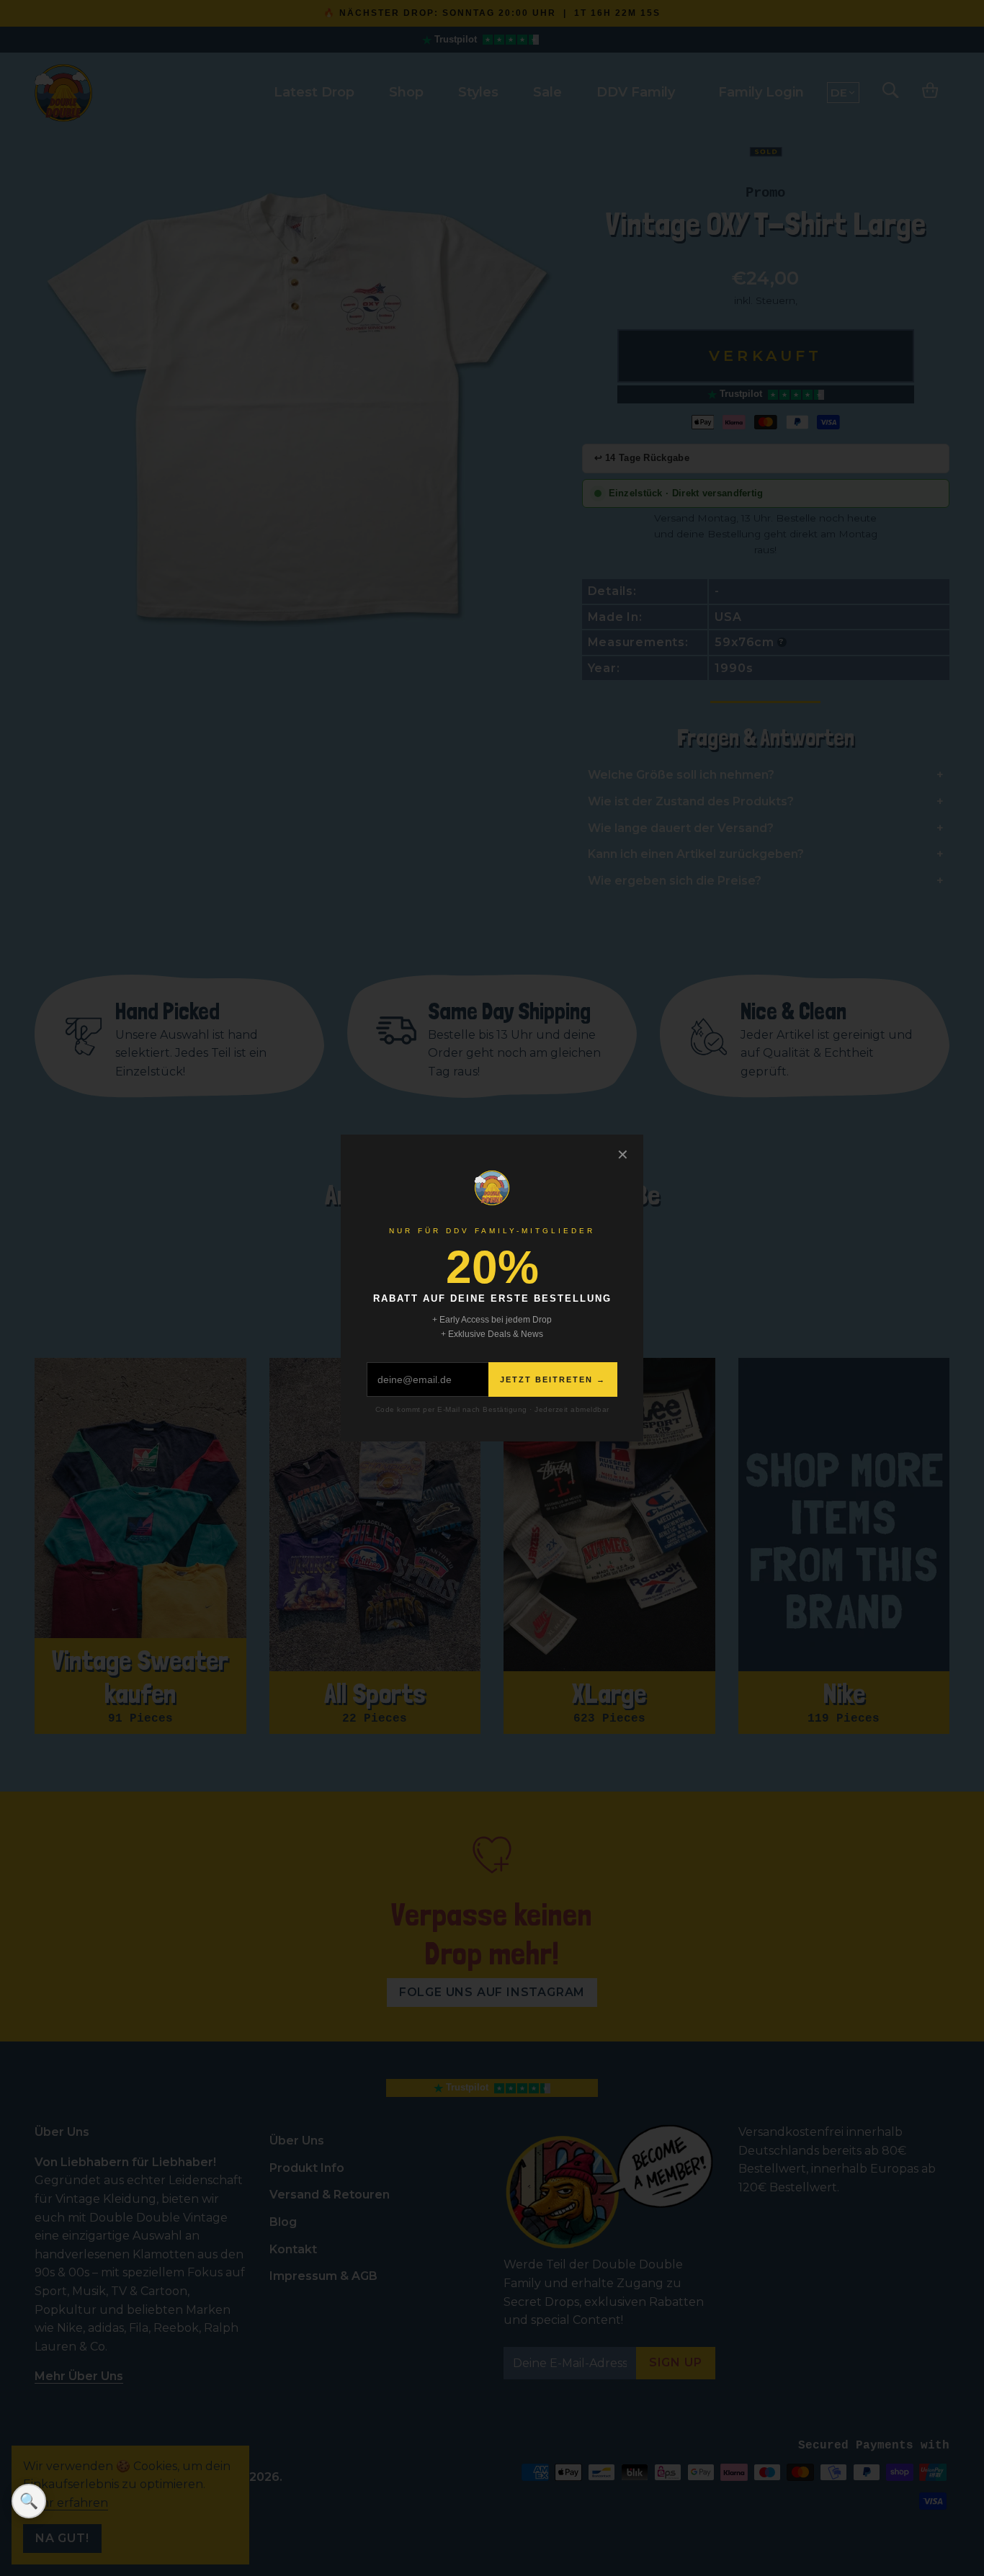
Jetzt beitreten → (553, 1379)
